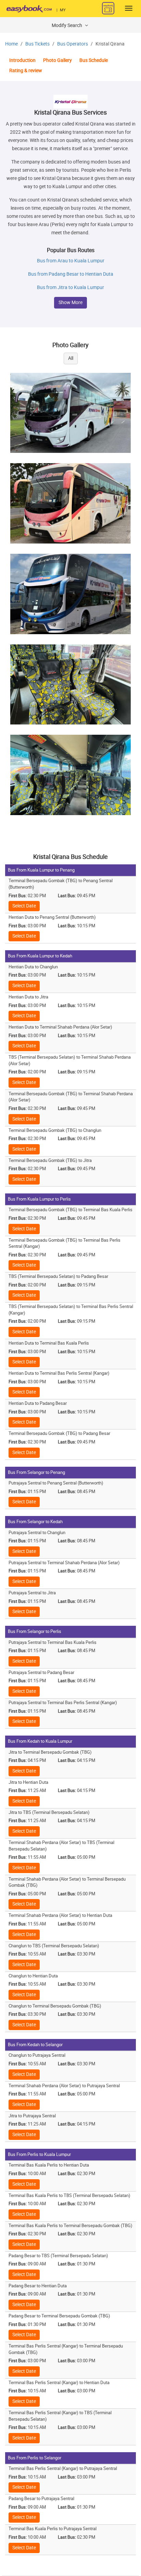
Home (11, 44)
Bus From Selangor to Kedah (35, 1522)
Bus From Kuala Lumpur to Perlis (39, 1199)
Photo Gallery (57, 60)
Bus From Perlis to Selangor (35, 2458)
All (71, 358)
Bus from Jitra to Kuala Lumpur (70, 287)
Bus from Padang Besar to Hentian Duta (71, 274)
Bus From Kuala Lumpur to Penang (41, 870)
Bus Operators (73, 44)
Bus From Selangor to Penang (36, 1472)
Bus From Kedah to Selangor (35, 2045)
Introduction (22, 60)
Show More (70, 303)
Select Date (24, 906)
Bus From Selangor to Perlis (35, 1631)
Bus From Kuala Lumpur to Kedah (40, 956)
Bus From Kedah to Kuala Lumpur (40, 1741)
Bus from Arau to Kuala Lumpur (71, 261)
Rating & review (26, 71)
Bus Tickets (37, 44)
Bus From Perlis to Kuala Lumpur (39, 2154)
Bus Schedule (94, 60)
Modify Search (67, 25)
